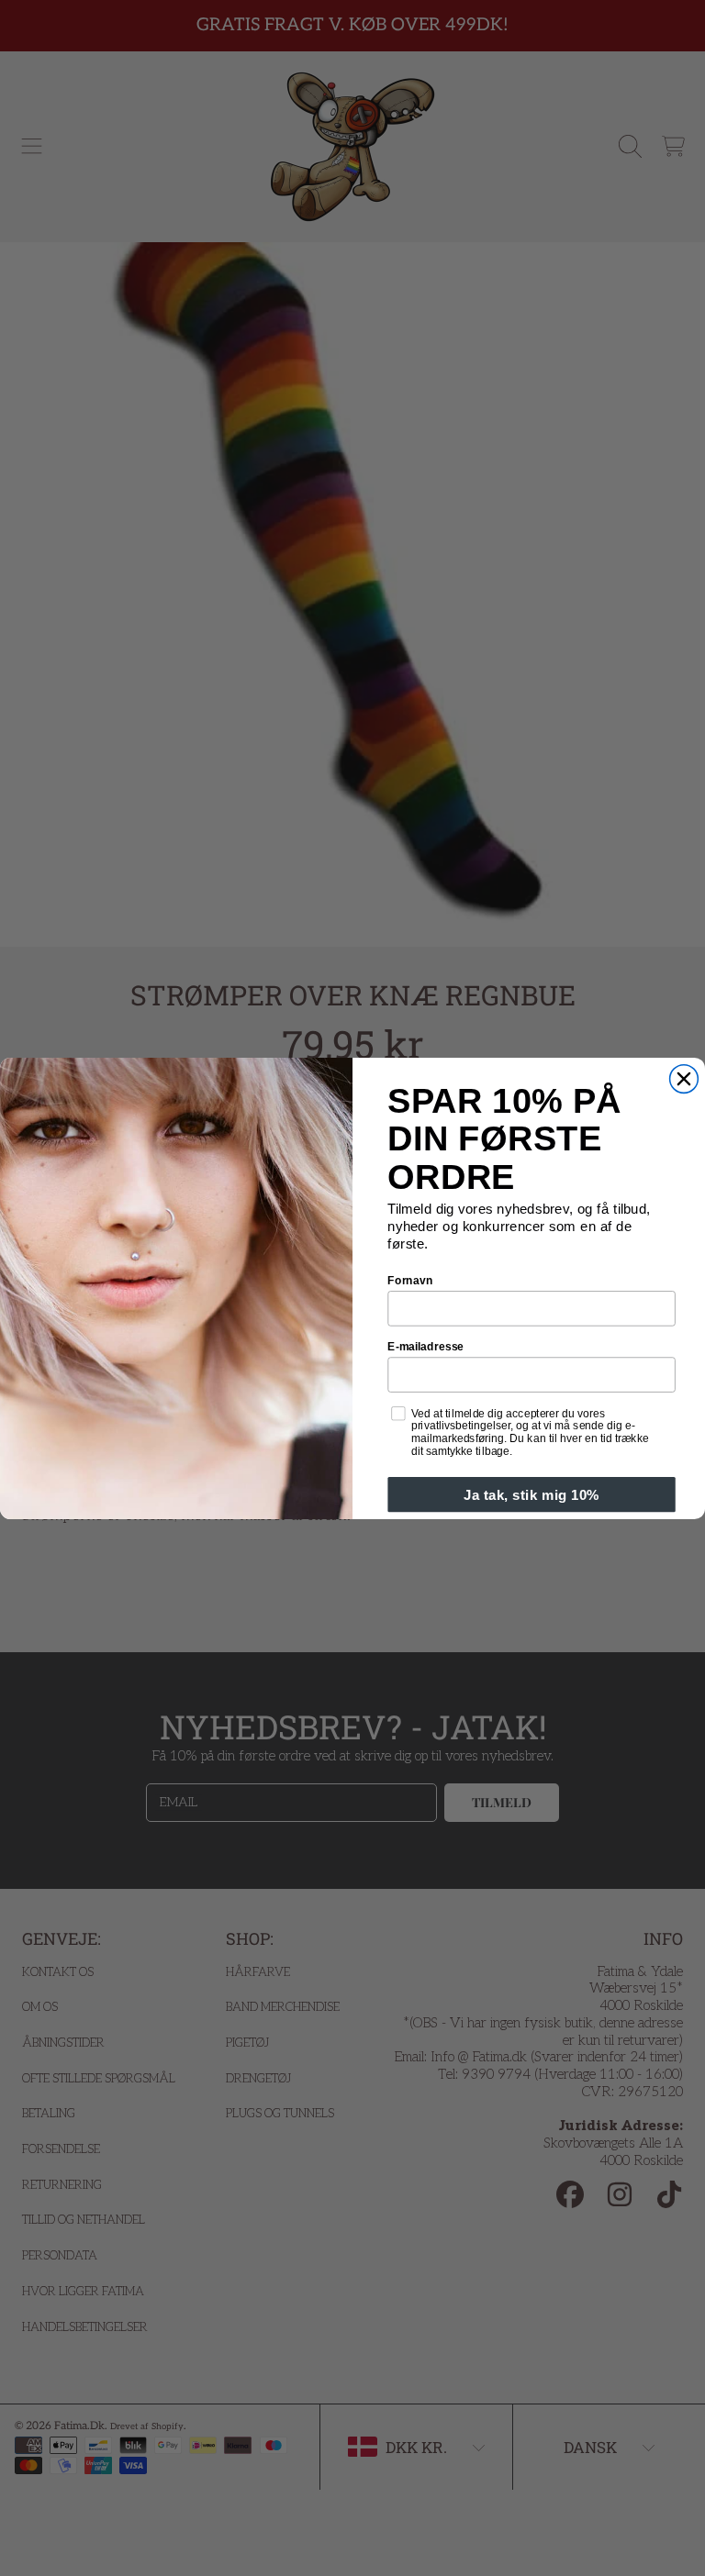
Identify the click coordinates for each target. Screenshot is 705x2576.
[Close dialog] (684, 1078)
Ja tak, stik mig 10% (531, 1494)
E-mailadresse (425, 1345)
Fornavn (410, 1279)
